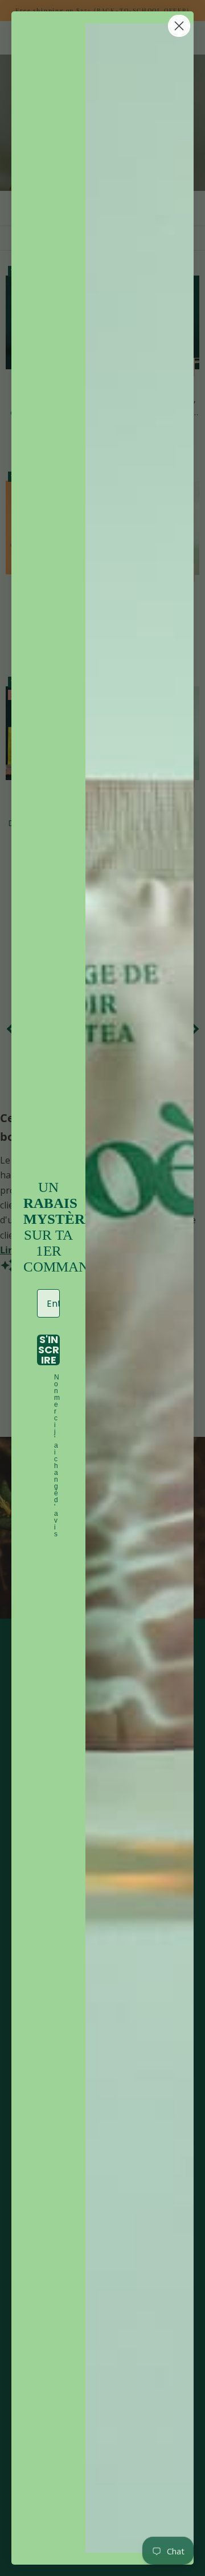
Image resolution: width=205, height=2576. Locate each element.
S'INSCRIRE (49, 1350)
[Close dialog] (179, 26)
